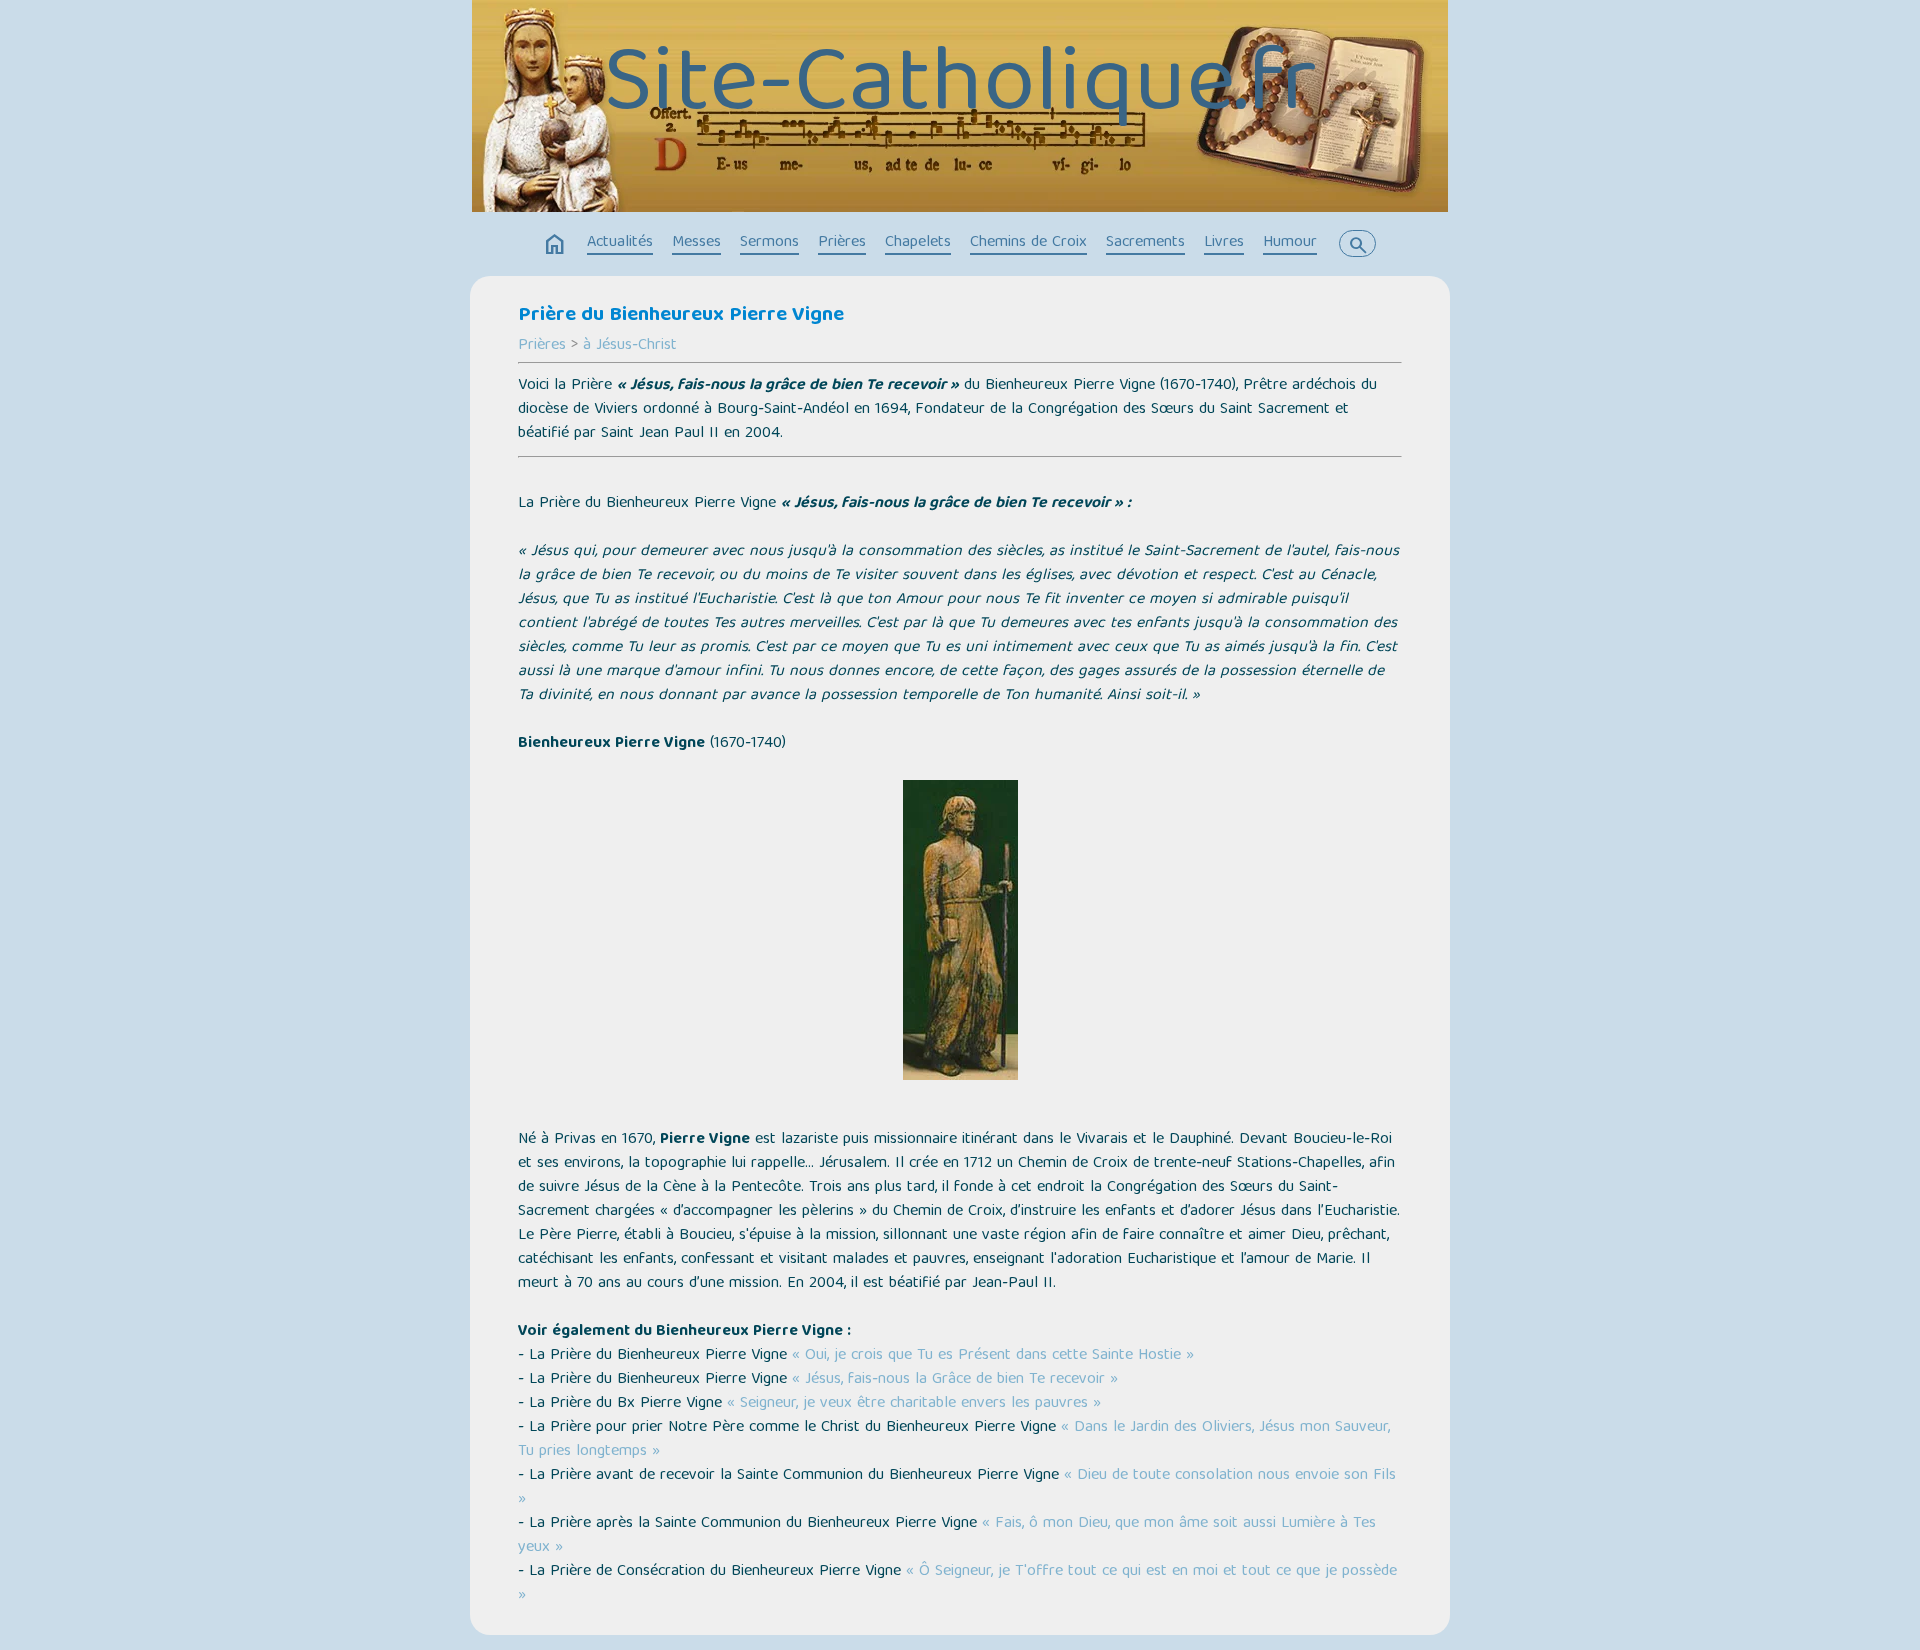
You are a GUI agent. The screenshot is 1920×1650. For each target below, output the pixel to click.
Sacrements (1145, 243)
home (555, 245)
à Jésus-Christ (630, 346)
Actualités (620, 243)
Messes (696, 243)
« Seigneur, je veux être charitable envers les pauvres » (914, 1404)
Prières (842, 243)
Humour (1290, 243)
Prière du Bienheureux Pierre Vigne (681, 316)
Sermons (769, 243)
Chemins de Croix (1028, 243)
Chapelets (918, 243)
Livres (1224, 243)
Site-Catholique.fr (960, 89)
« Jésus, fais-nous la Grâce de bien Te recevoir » (955, 1380)
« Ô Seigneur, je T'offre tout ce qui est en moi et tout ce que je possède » (957, 1584)
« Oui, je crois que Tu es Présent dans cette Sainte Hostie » (993, 1356)
